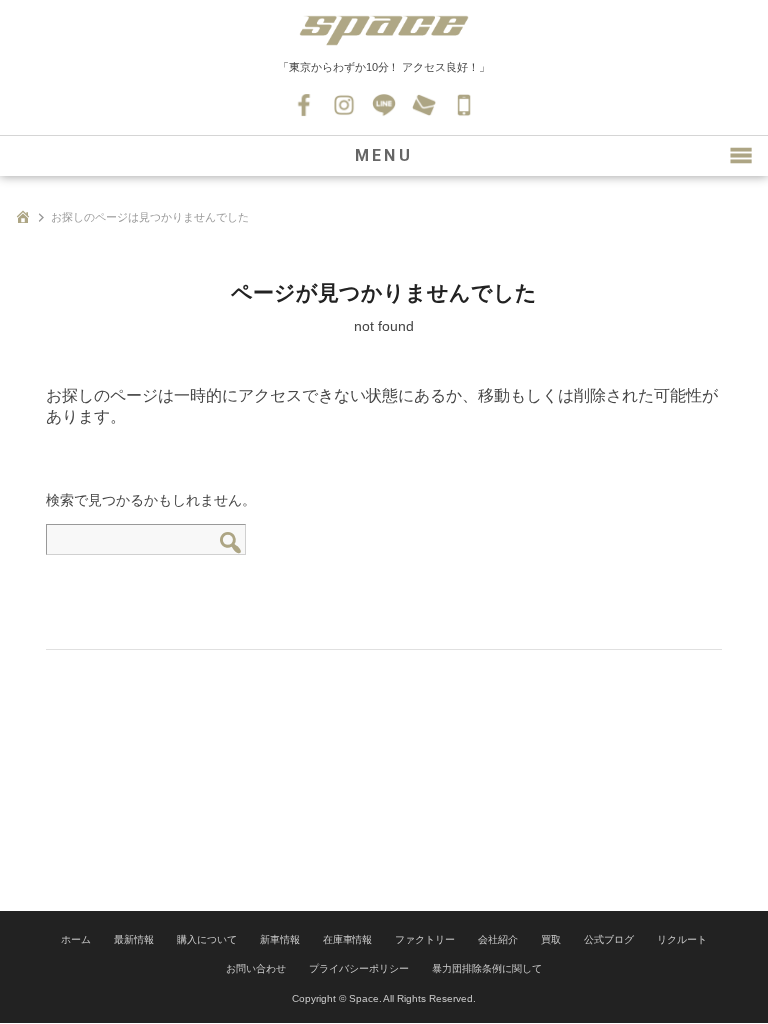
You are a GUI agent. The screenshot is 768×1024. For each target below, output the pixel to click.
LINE (384, 105)
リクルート (682, 939)
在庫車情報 (348, 939)
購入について (207, 939)
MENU (384, 155)
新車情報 (280, 939)
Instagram (344, 105)
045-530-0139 (464, 105)
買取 (551, 939)
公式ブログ (609, 939)
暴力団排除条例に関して (487, 968)
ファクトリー (425, 939)
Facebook (304, 105)
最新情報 (134, 939)
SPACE (384, 30)
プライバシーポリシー (359, 968)
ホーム (76, 939)
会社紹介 (498, 939)
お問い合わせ (424, 105)
